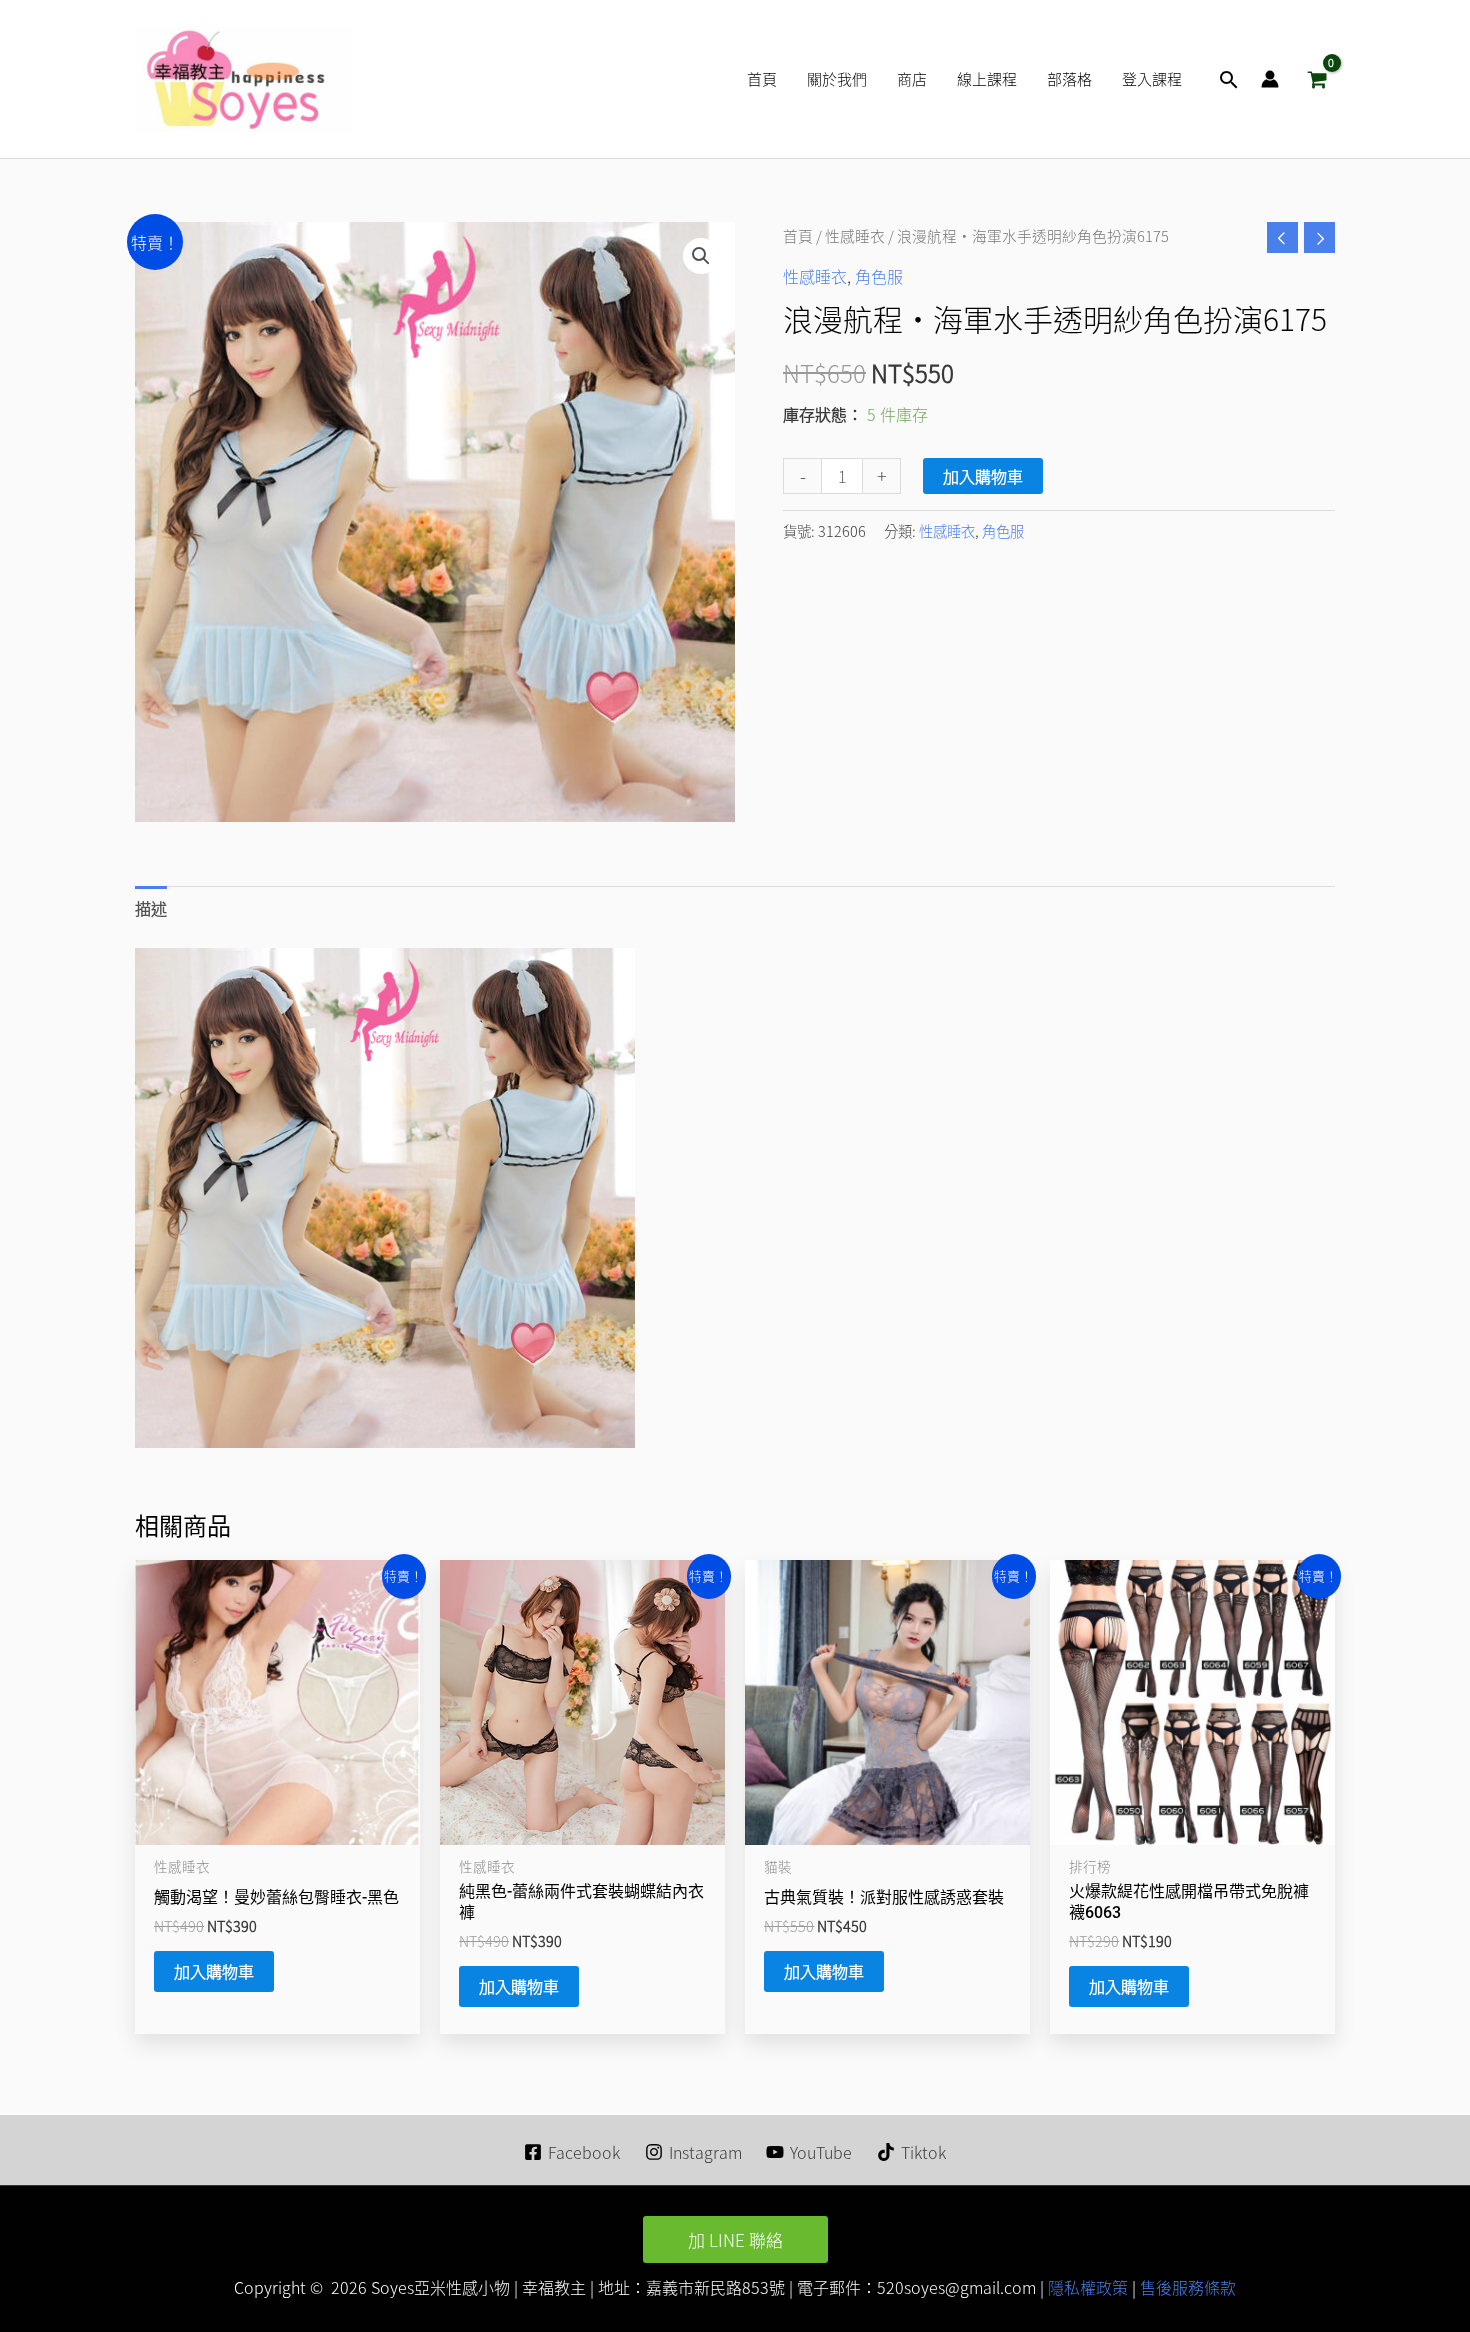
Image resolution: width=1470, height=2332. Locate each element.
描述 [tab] (151, 908)
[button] (1229, 79)
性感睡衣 (855, 235)
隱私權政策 (1086, 2287)
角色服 (879, 276)
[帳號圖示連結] (1270, 79)
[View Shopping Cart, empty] (1317, 79)
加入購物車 (983, 476)
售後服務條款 (1188, 2287)
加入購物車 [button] (214, 1971)
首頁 (798, 235)
